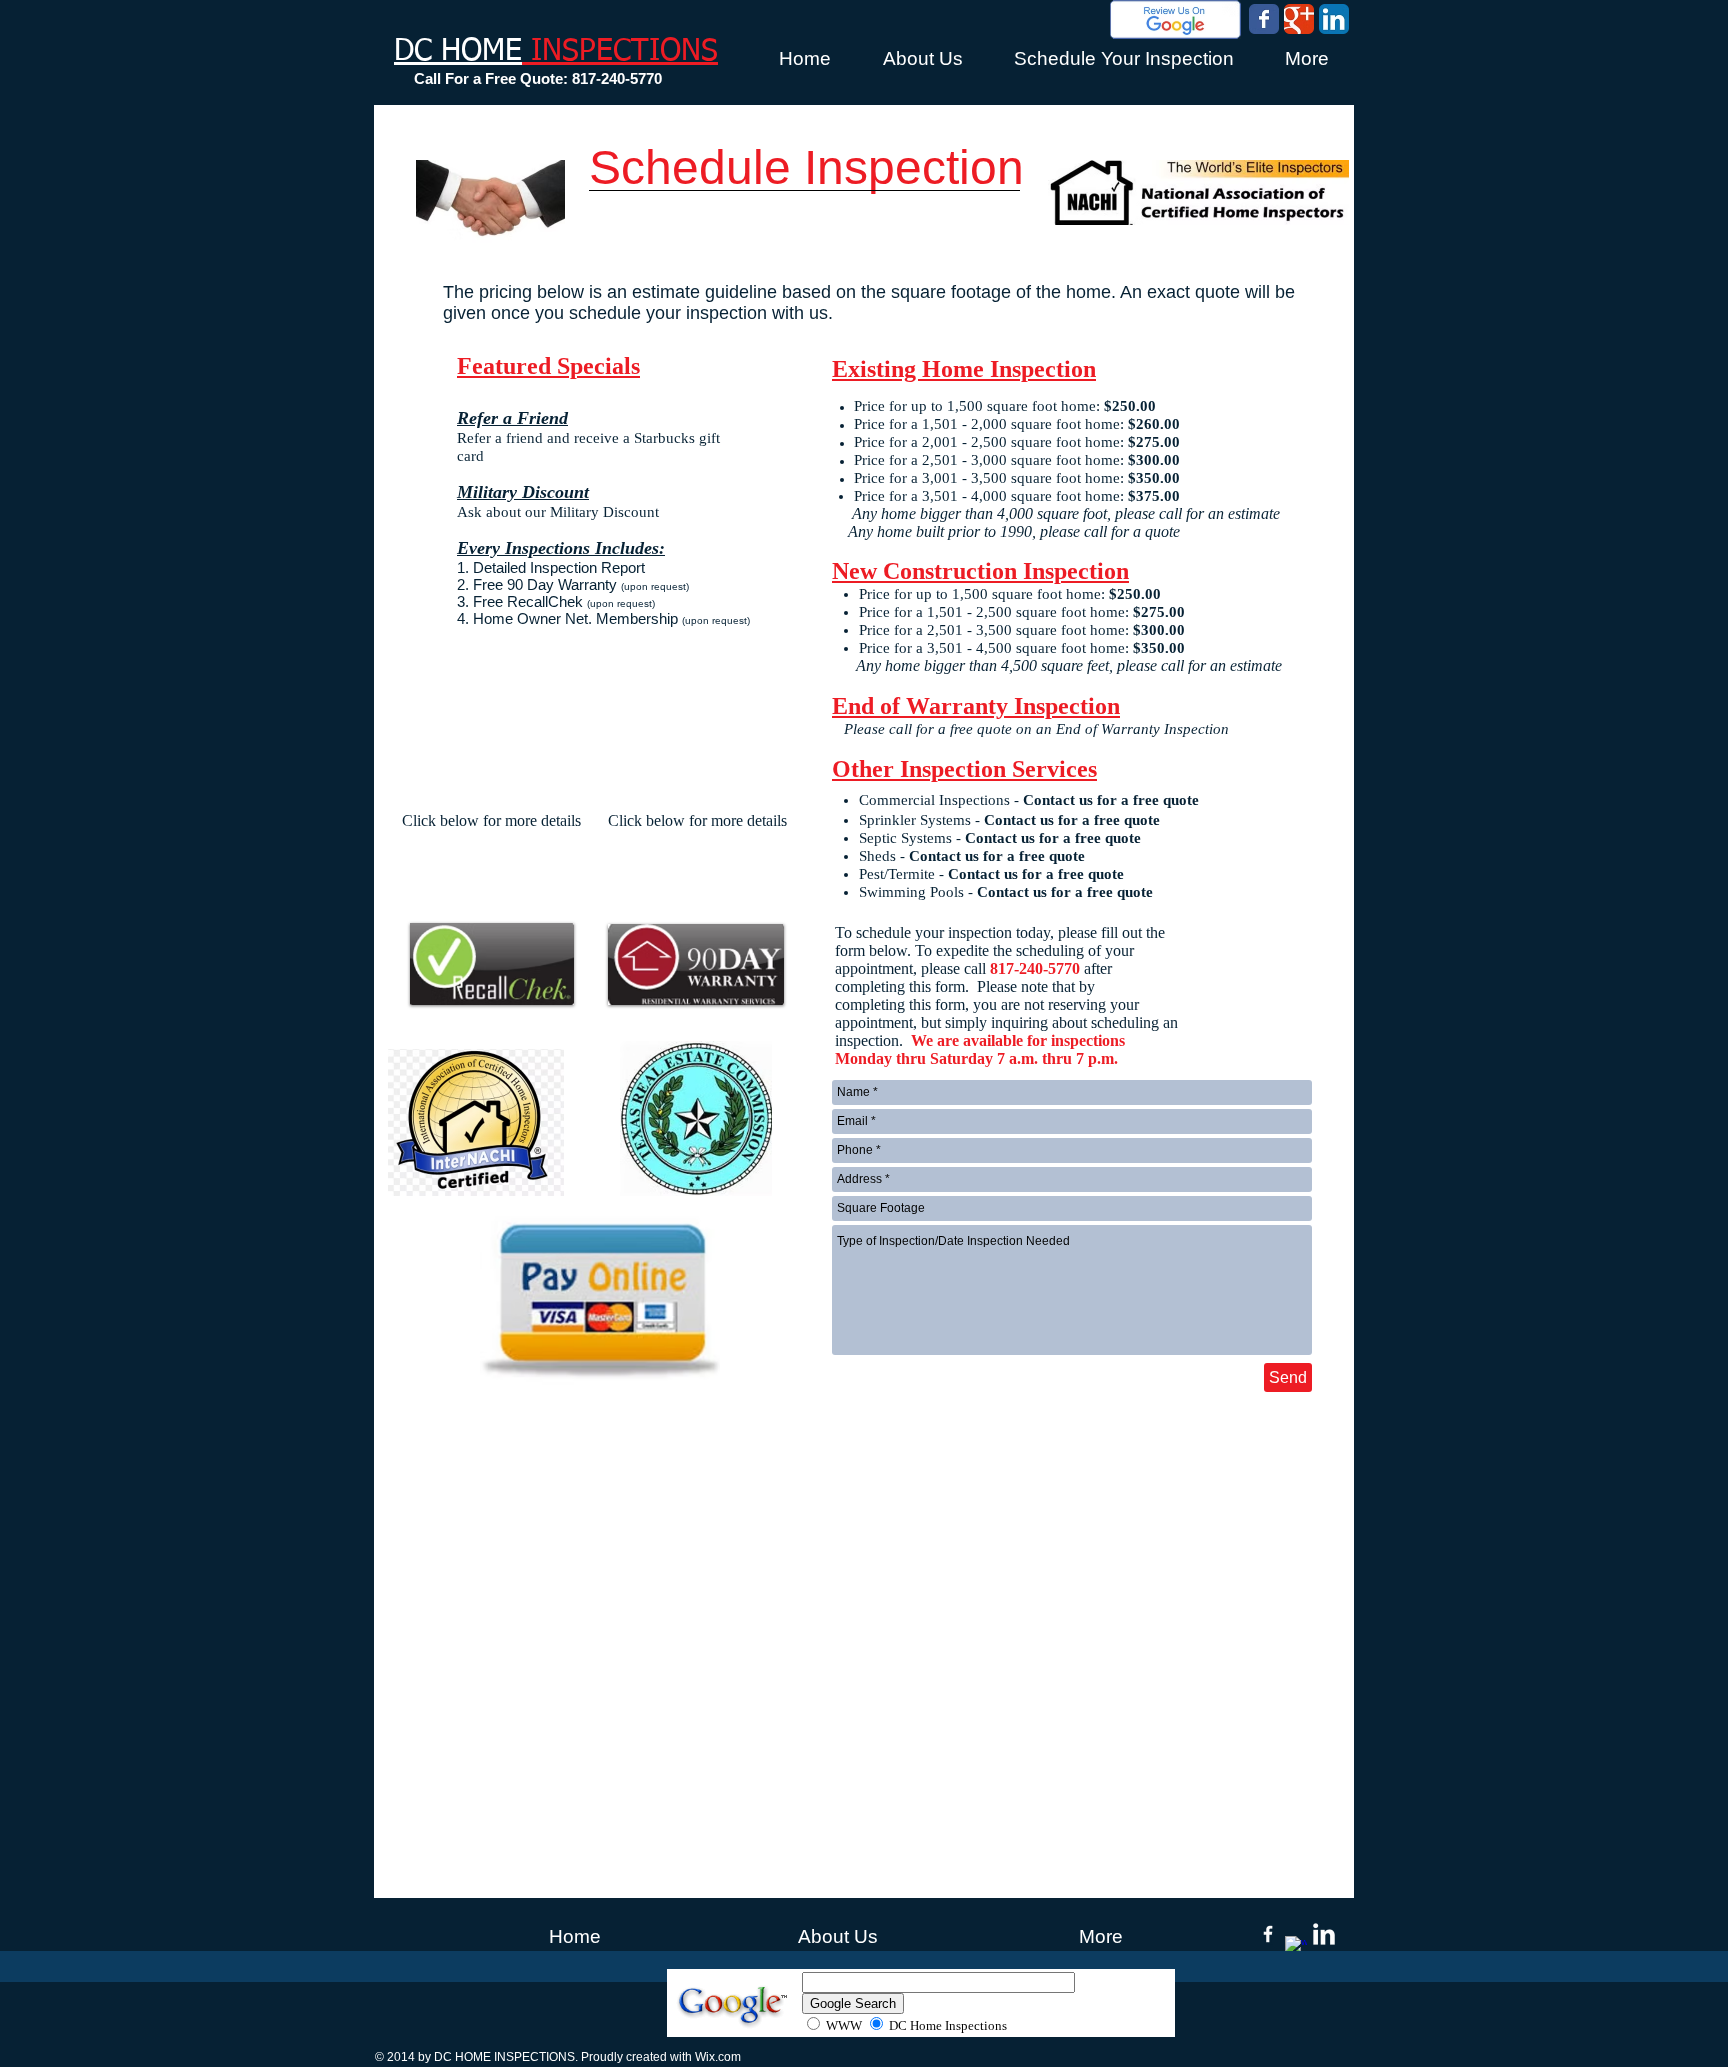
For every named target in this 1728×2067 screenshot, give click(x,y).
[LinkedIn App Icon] (1334, 19)
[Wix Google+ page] (1299, 19)
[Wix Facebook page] (1264, 19)
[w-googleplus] (1296, 1947)
